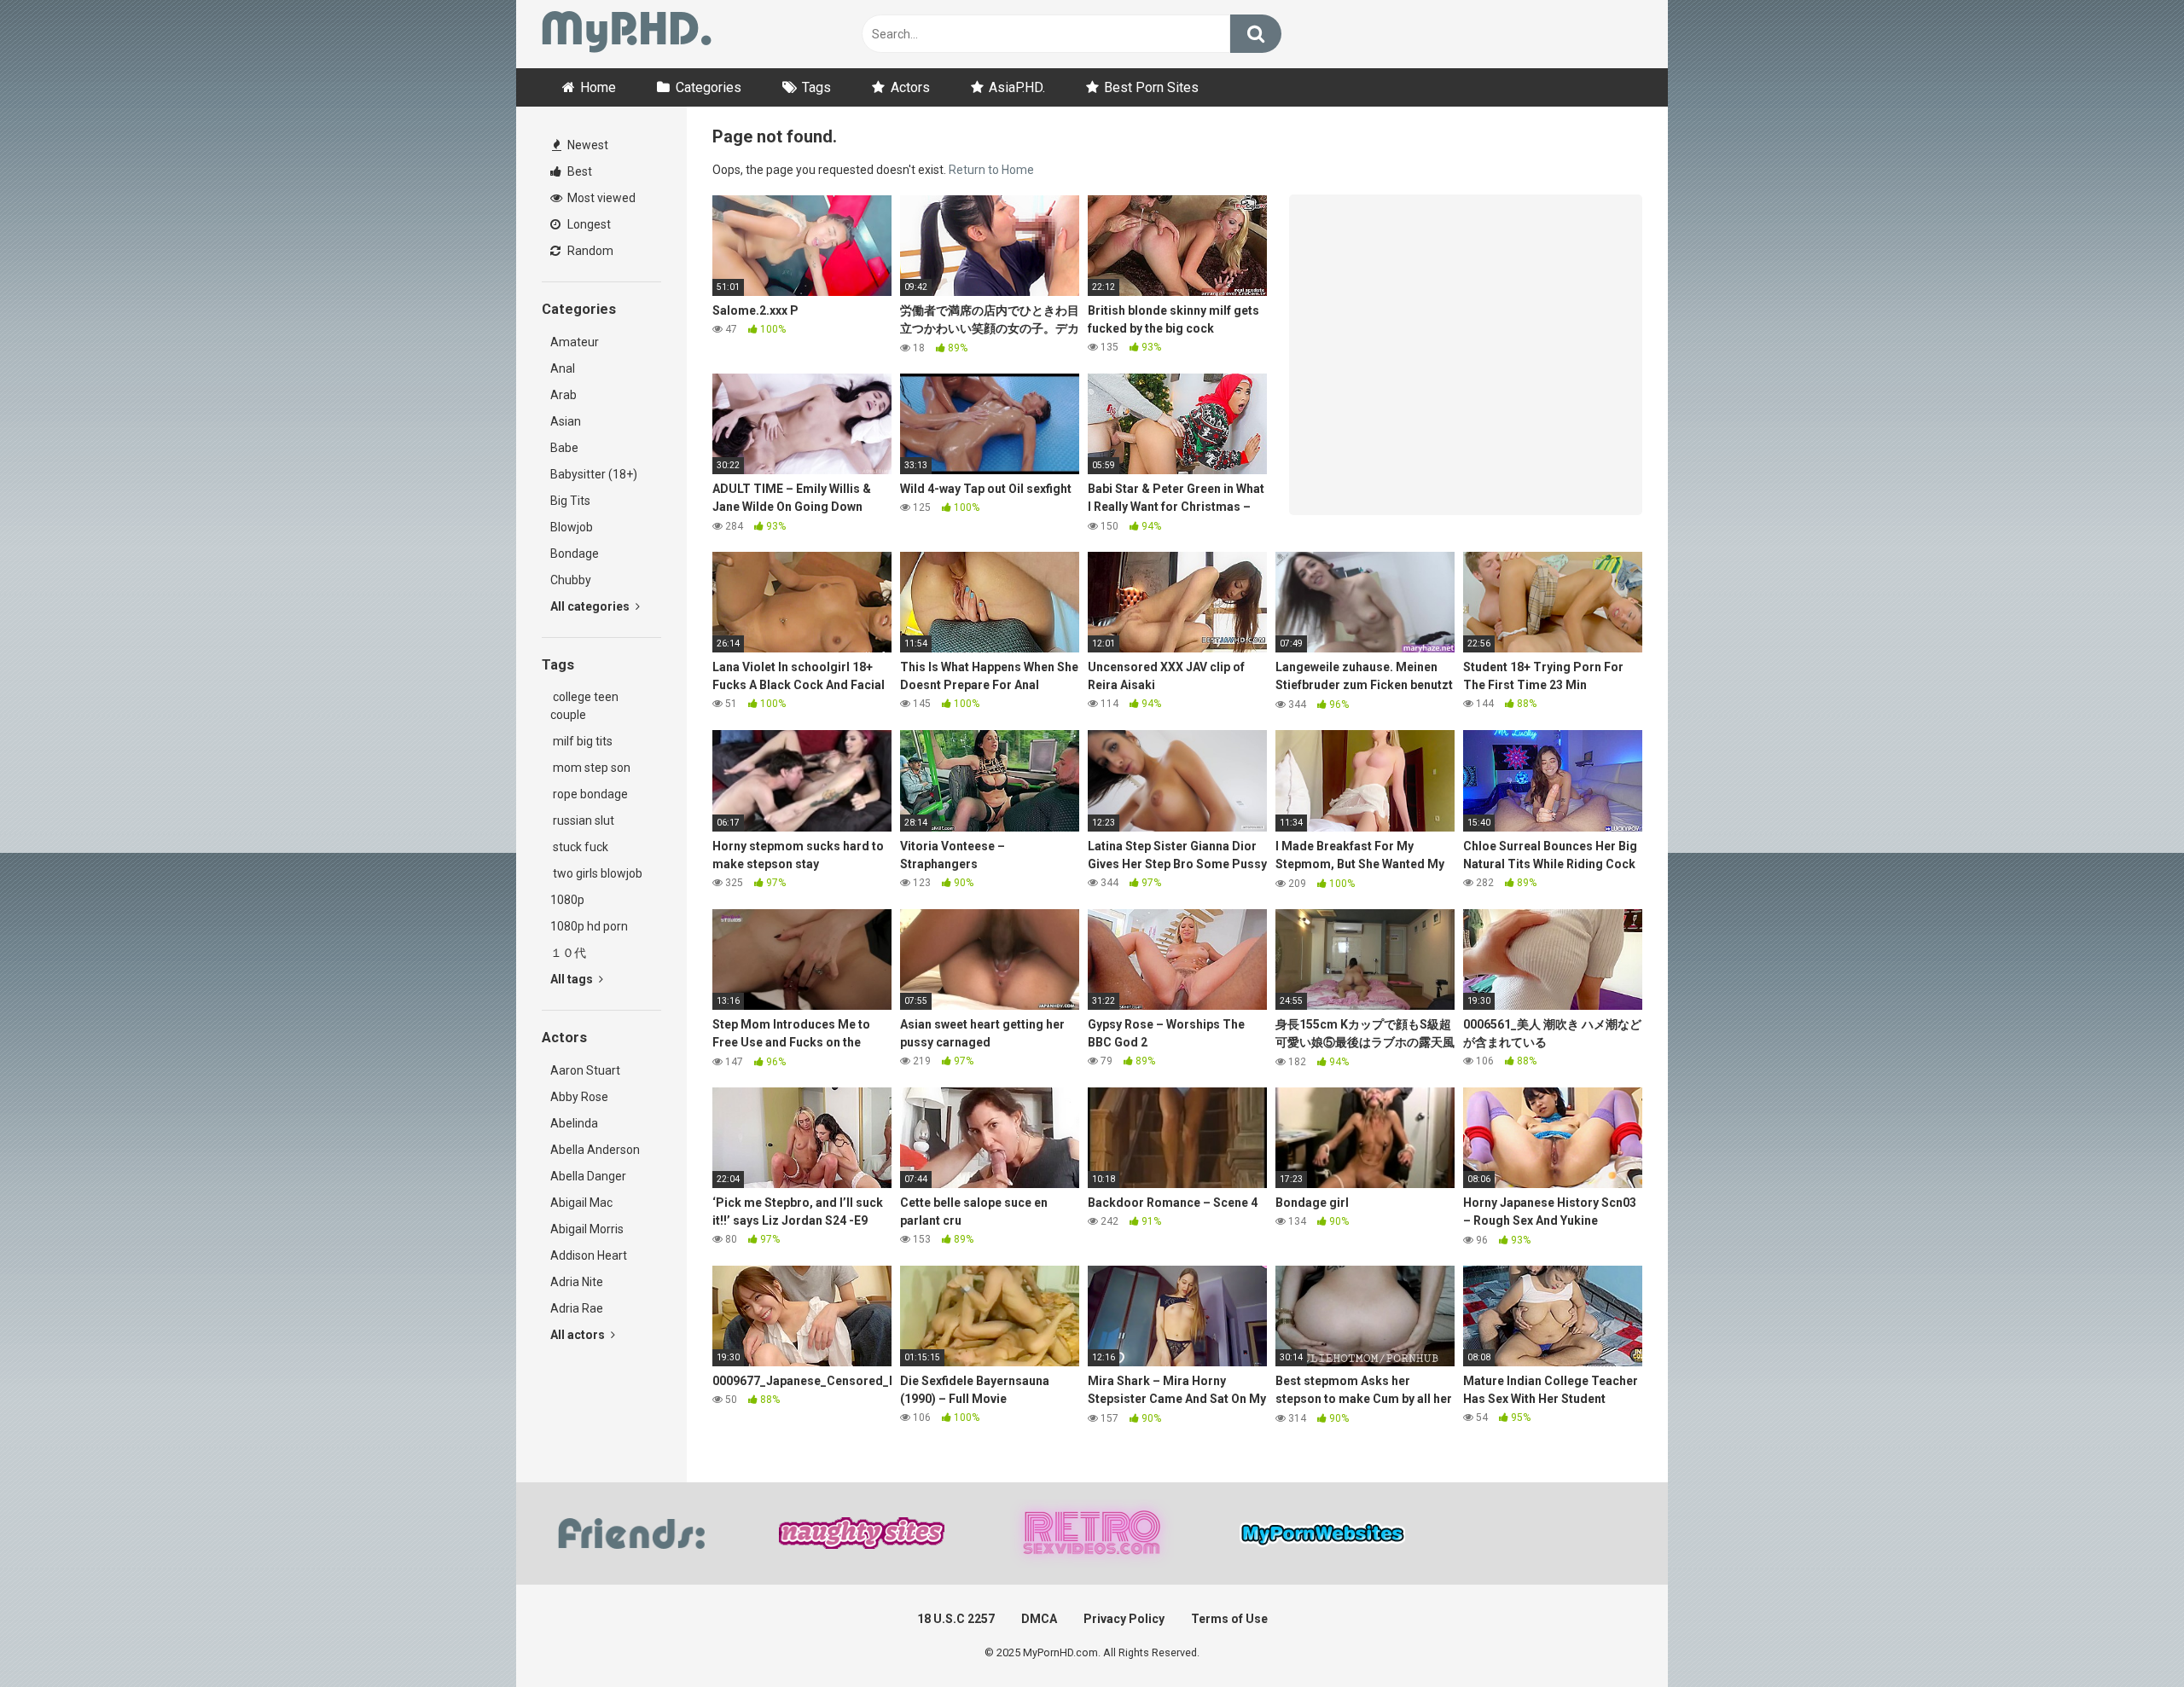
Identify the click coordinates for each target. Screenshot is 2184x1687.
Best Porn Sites (1151, 87)
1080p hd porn (589, 926)
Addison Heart (589, 1255)
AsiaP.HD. (1017, 87)
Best (578, 171)
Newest (587, 145)
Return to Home (991, 170)
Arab (563, 395)
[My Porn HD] (627, 35)
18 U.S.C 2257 (956, 1619)
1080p (567, 900)
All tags (573, 979)
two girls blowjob (596, 873)
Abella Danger (588, 1176)
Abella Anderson (595, 1150)
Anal (563, 368)
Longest (588, 224)
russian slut (582, 820)
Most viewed (600, 198)
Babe (564, 448)
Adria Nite (577, 1282)
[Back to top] (2127, 1635)
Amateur (575, 342)
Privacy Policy (1124, 1619)
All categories (591, 606)
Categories (709, 87)
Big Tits (570, 501)
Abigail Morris (587, 1229)
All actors (579, 1335)
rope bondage (589, 794)
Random (589, 251)
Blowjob (572, 527)
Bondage (575, 554)
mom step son (590, 768)
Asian (566, 421)
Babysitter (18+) (594, 474)
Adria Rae (577, 1308)
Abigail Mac (581, 1203)
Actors (910, 87)
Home (598, 87)
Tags (816, 87)
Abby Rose (579, 1097)
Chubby (571, 580)
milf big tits (581, 741)
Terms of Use (1229, 1619)
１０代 (568, 953)
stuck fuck (579, 847)
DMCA (1039, 1619)
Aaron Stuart (585, 1070)
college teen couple (584, 706)
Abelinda (574, 1123)
